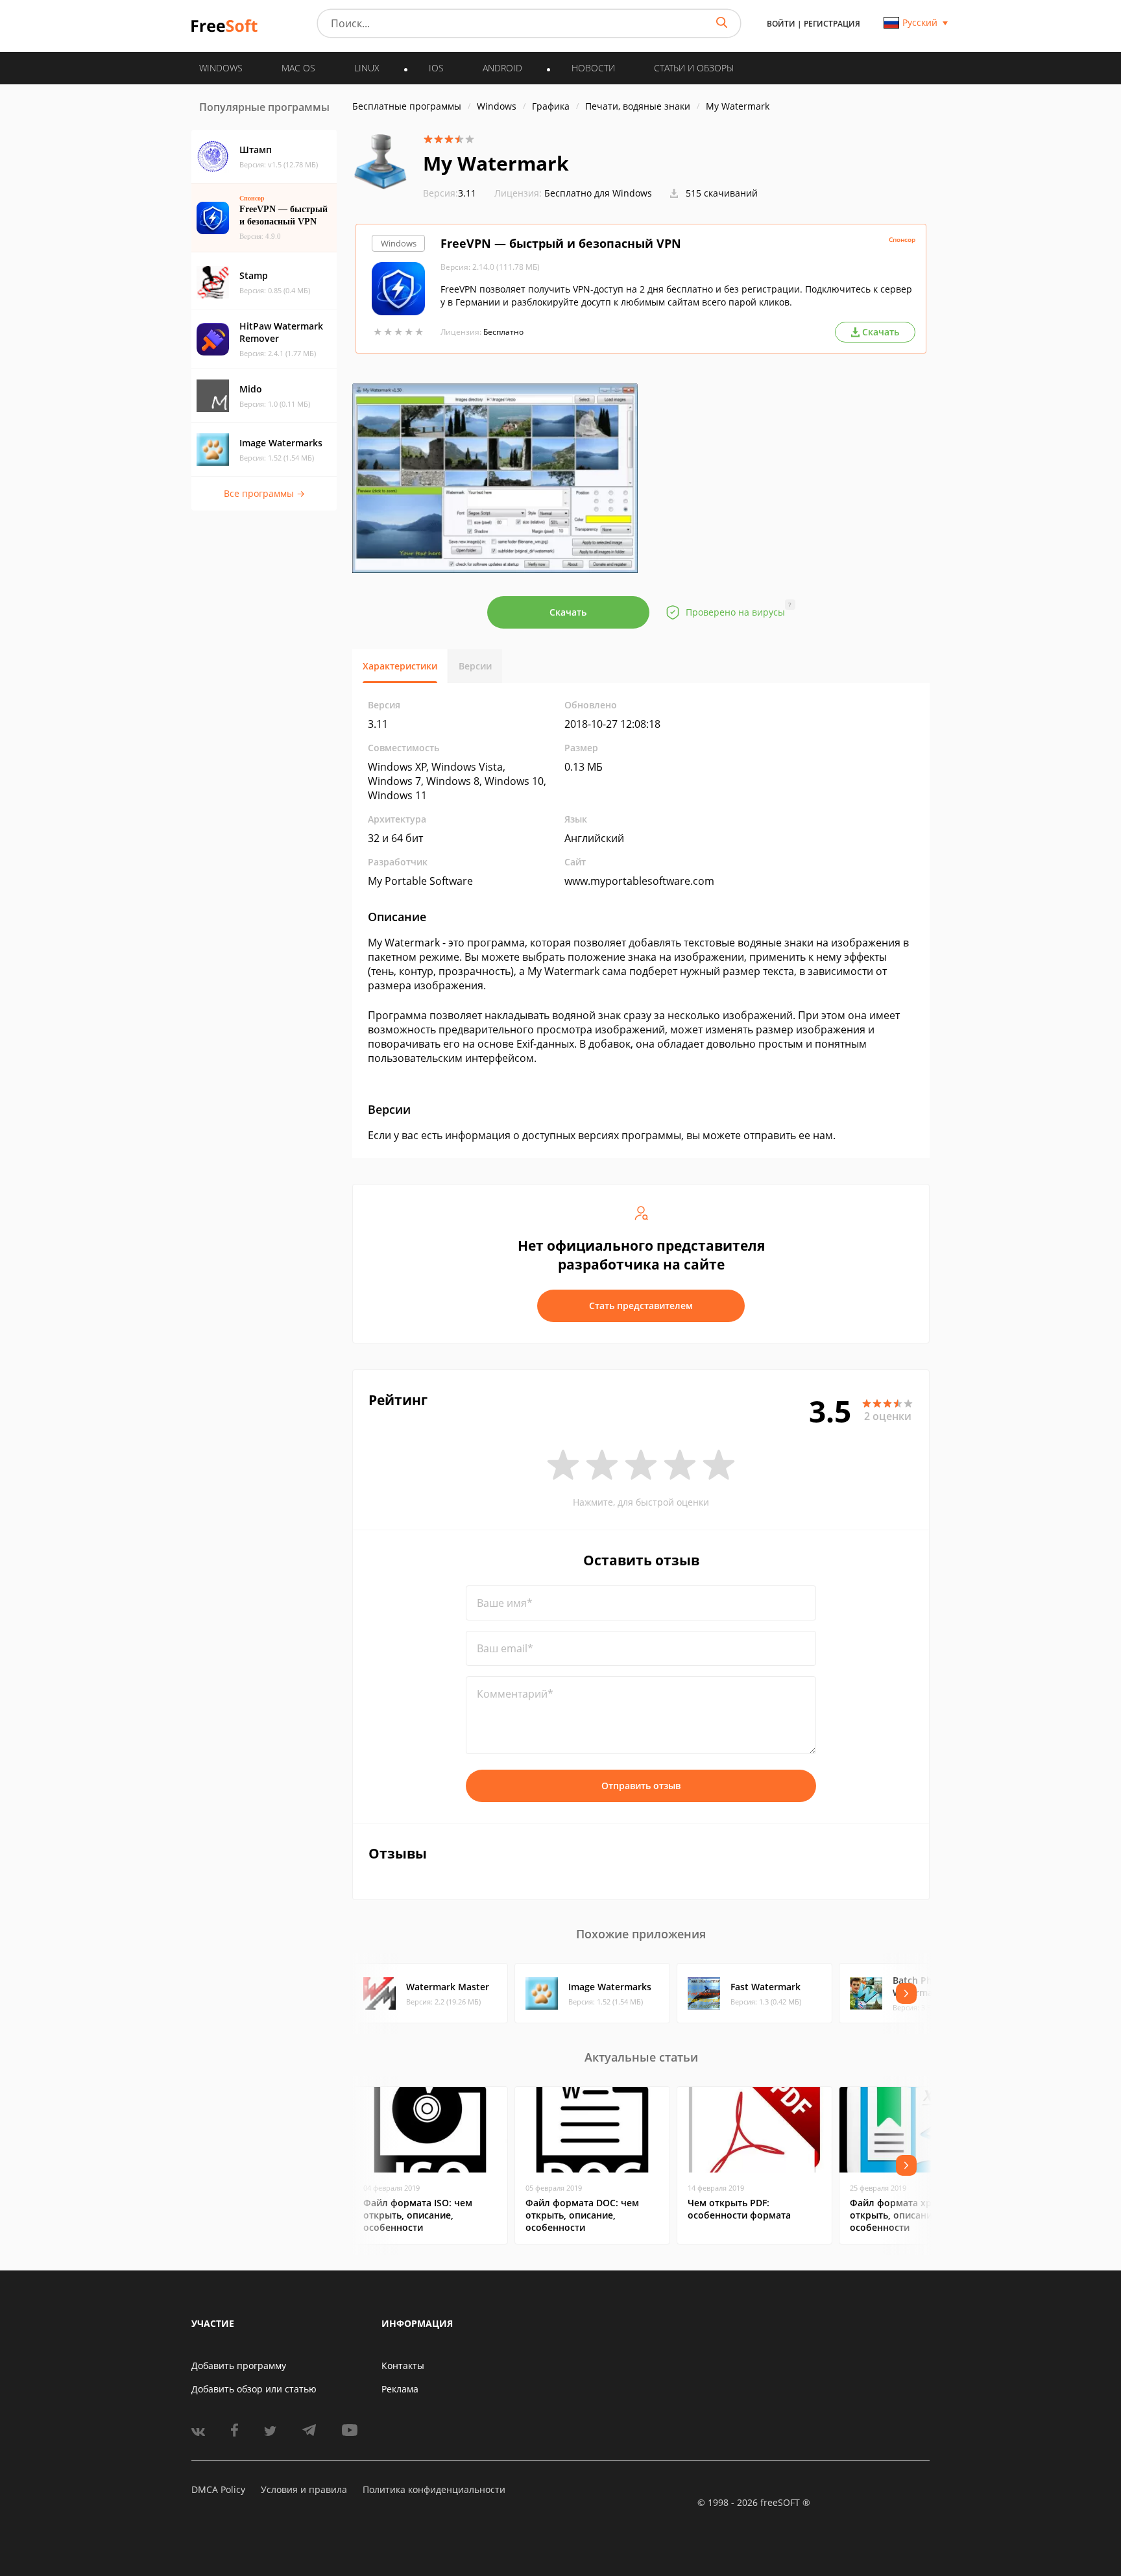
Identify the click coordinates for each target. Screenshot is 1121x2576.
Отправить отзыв (641, 1786)
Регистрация (832, 24)
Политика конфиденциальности (434, 2489)
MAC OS (298, 68)
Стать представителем (641, 1306)
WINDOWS (221, 68)
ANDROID (502, 68)
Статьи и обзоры (694, 68)
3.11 (450, 193)
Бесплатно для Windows (598, 193)
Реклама (400, 2389)
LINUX (367, 68)
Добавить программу (239, 2365)
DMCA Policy (218, 2489)
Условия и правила (304, 2489)
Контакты (403, 2365)
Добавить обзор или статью (254, 2389)
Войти (781, 24)
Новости (593, 68)
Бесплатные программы (407, 106)
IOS (436, 68)
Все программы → (264, 493)
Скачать (568, 612)
